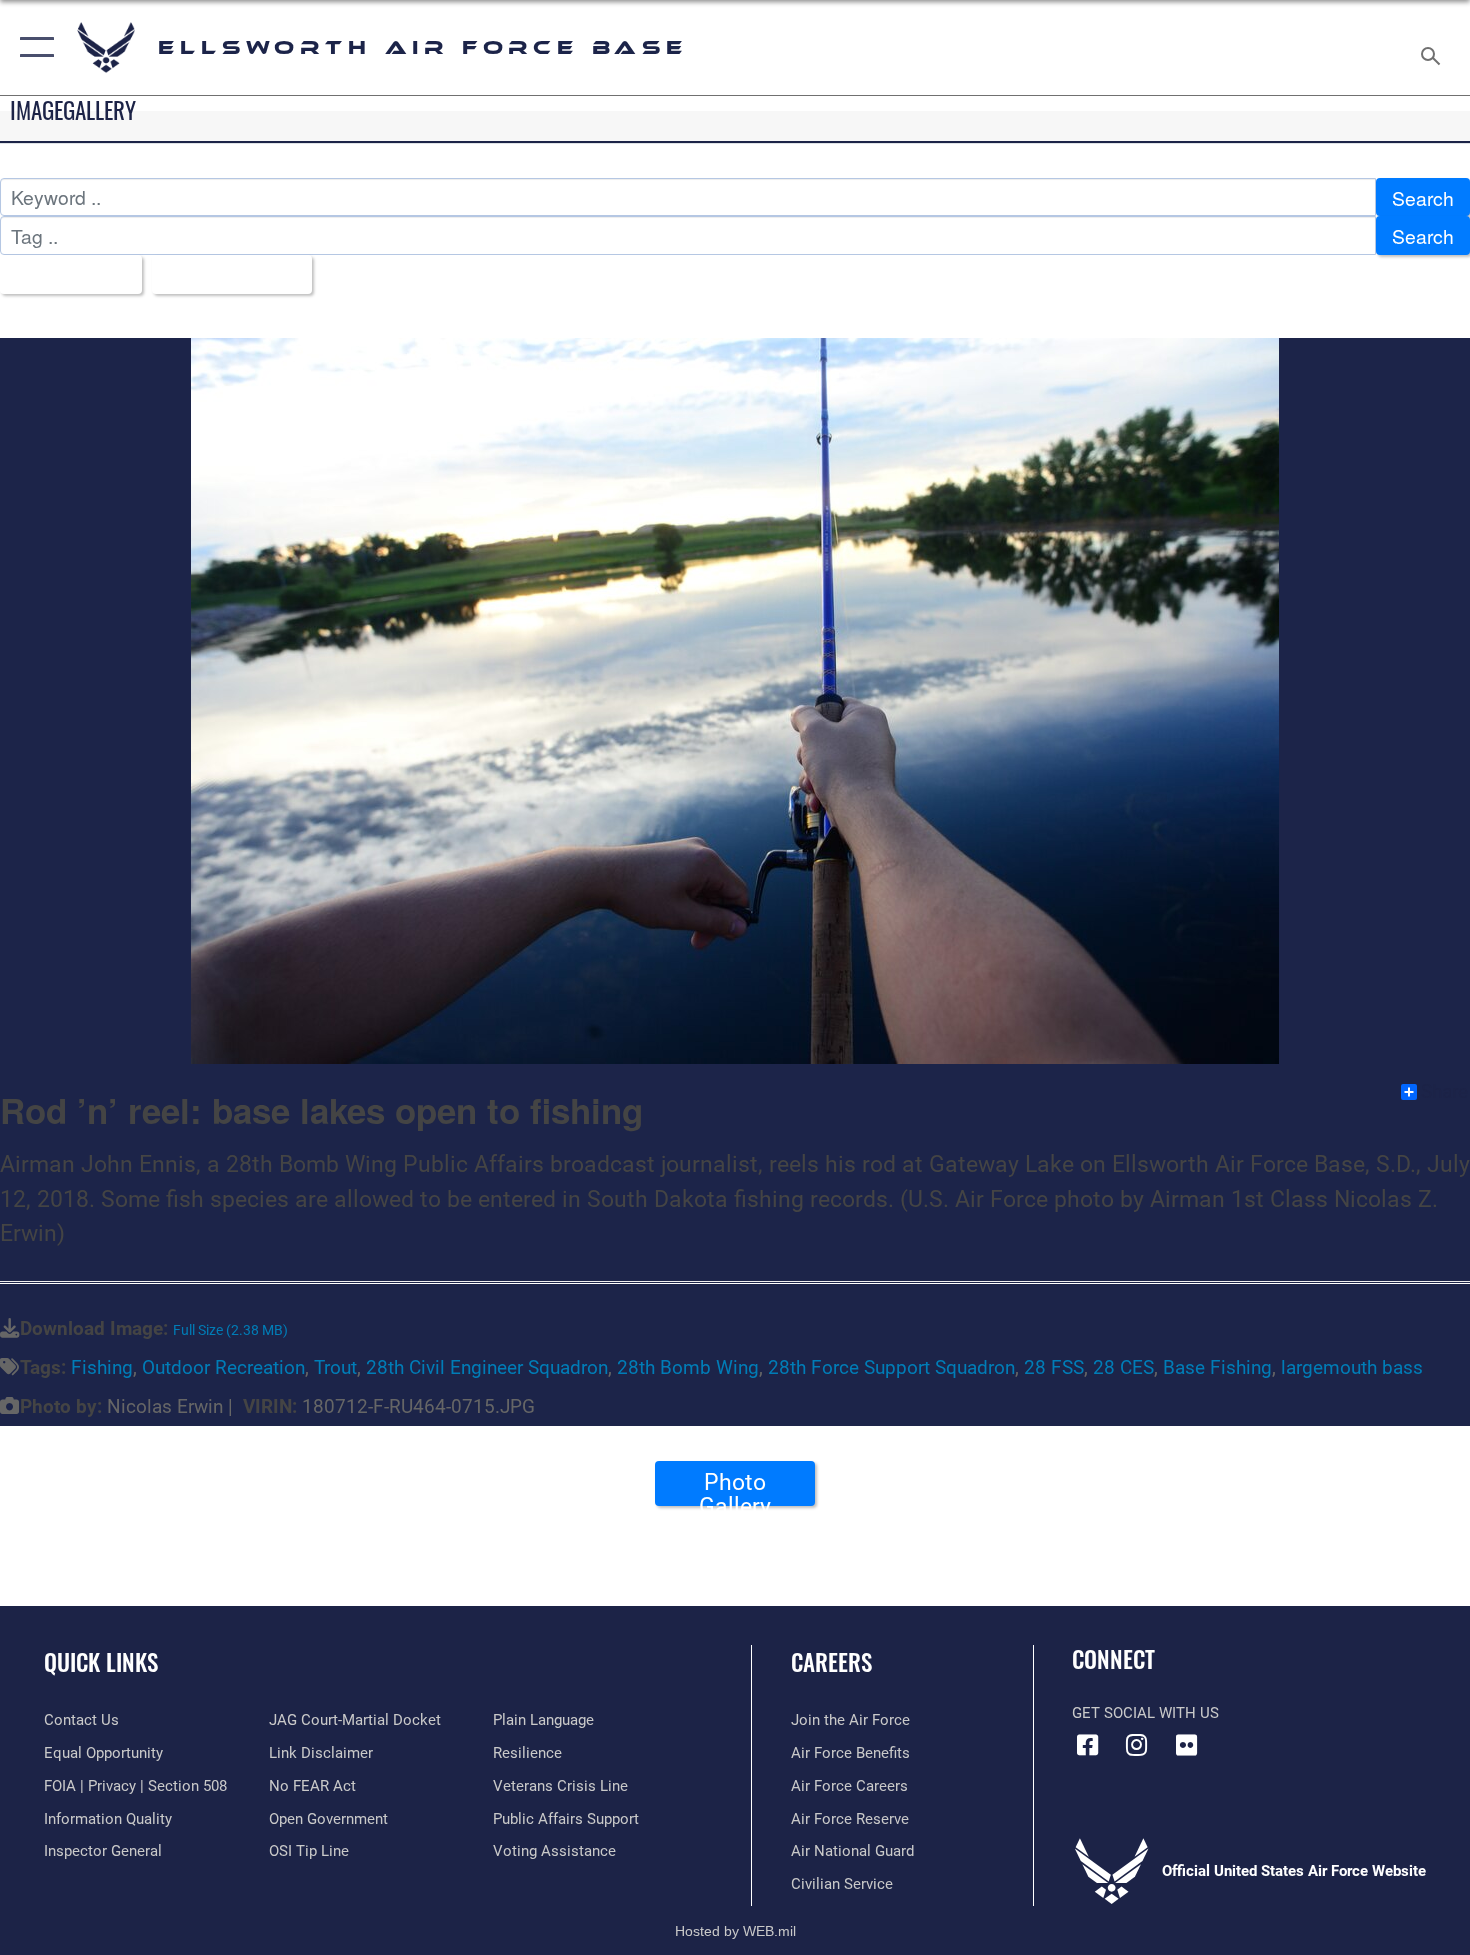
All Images (63, 274)
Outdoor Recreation (223, 1367)
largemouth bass (1352, 1367)
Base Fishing (1217, 1367)
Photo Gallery (735, 1487)
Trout (335, 1367)
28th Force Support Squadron (891, 1367)
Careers (831, 1662)
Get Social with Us (1145, 1713)
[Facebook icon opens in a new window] (1087, 1745)
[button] (32, 47)
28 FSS (1054, 1367)
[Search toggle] (1433, 47)
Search (1423, 197)
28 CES (1123, 1367)
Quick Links (101, 1662)
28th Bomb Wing (688, 1367)
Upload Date (224, 274)
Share (1444, 1092)
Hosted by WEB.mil (735, 1931)
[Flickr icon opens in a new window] (1186, 1745)
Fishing (102, 1367)
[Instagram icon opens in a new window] (1137, 1745)
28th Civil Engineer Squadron (487, 1367)
